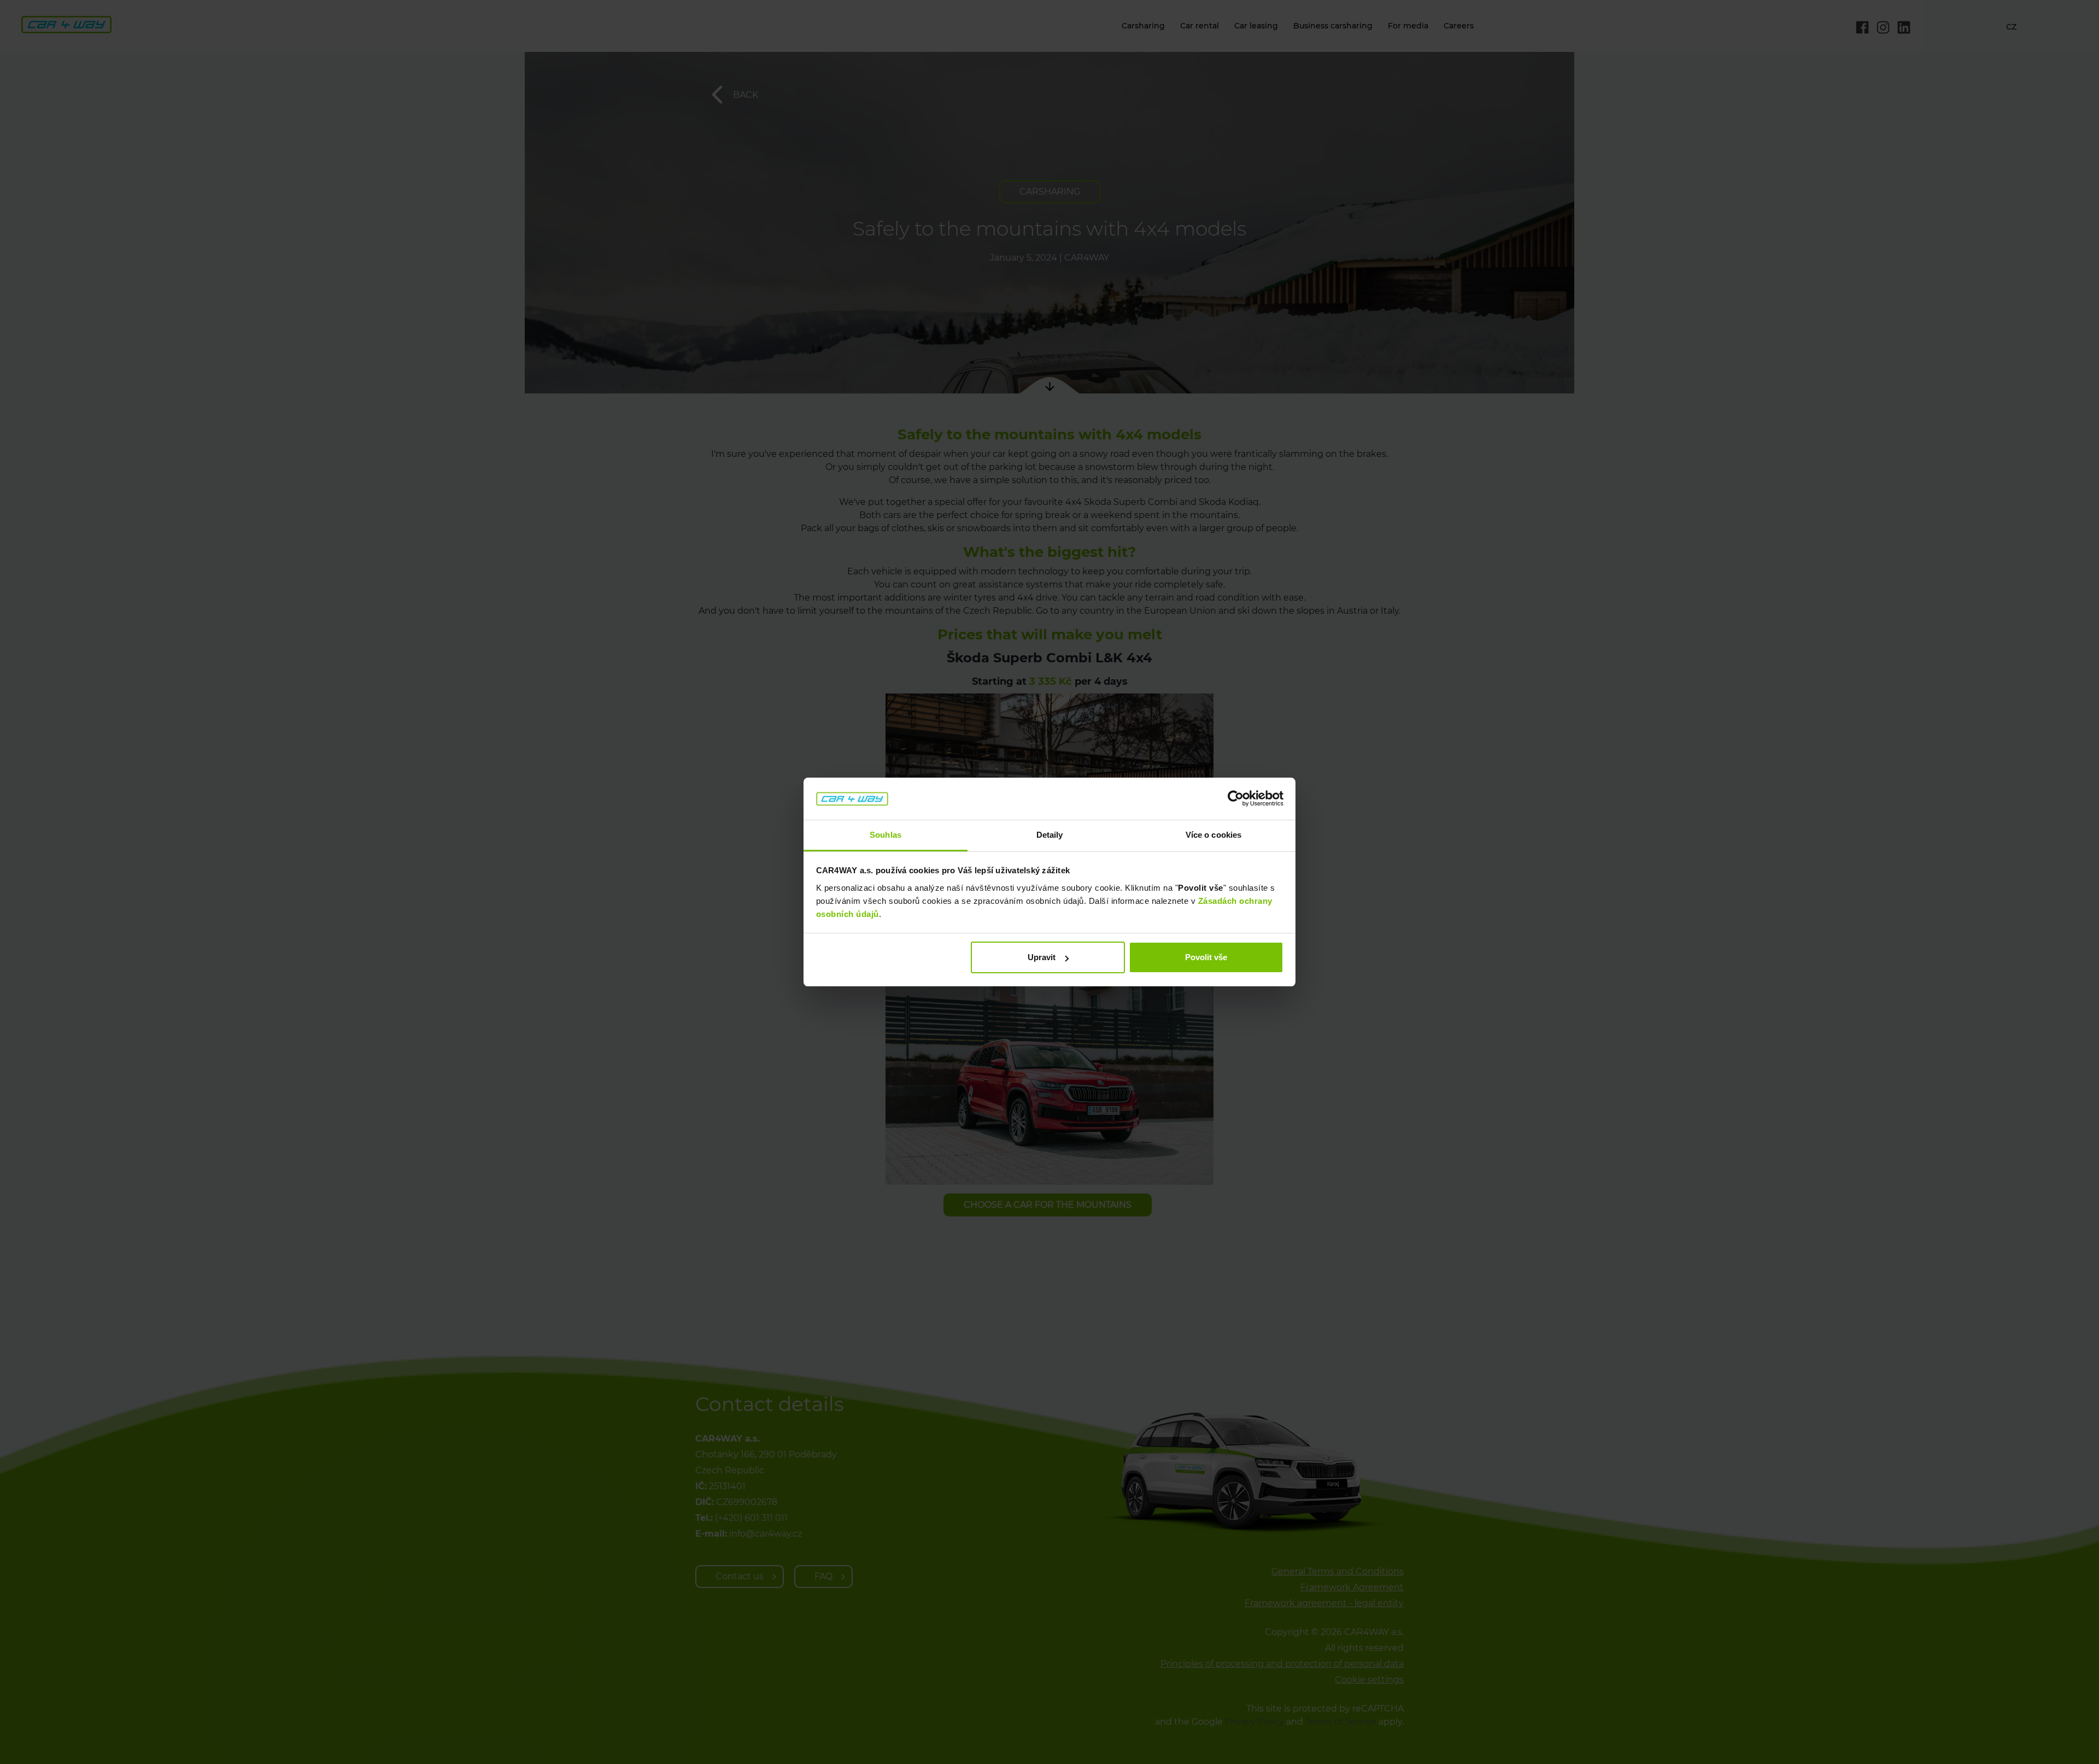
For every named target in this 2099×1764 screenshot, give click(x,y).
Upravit (1042, 957)
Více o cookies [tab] (1213, 835)
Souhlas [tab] (886, 835)
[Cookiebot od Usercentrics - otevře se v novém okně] (1236, 799)
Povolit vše (1206, 957)
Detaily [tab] (1050, 835)
